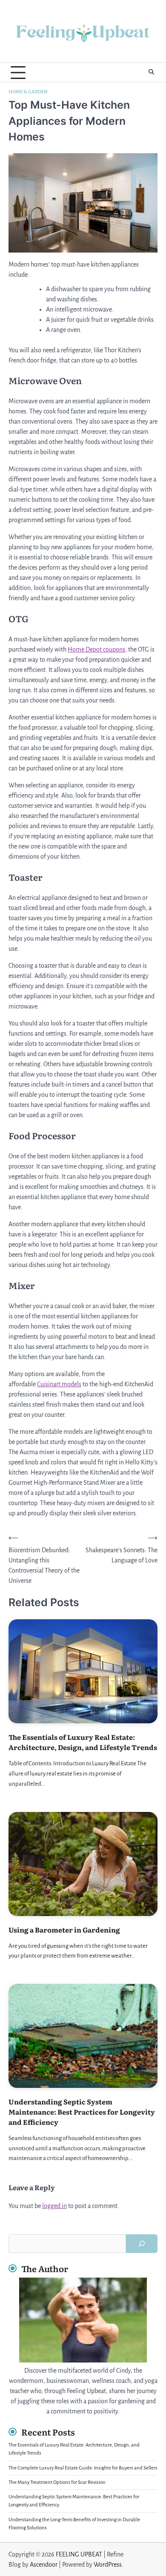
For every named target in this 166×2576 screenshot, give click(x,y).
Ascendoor (44, 2565)
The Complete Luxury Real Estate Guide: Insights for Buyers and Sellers (83, 2468)
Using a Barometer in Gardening (64, 1930)
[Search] (151, 73)
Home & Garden (28, 92)
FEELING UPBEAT (79, 2554)
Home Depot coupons (96, 649)
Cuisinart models (59, 1384)
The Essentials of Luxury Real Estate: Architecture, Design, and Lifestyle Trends (83, 1742)
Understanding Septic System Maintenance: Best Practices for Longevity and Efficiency (82, 2112)
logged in (54, 2206)
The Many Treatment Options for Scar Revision (57, 2482)
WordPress (108, 2565)
